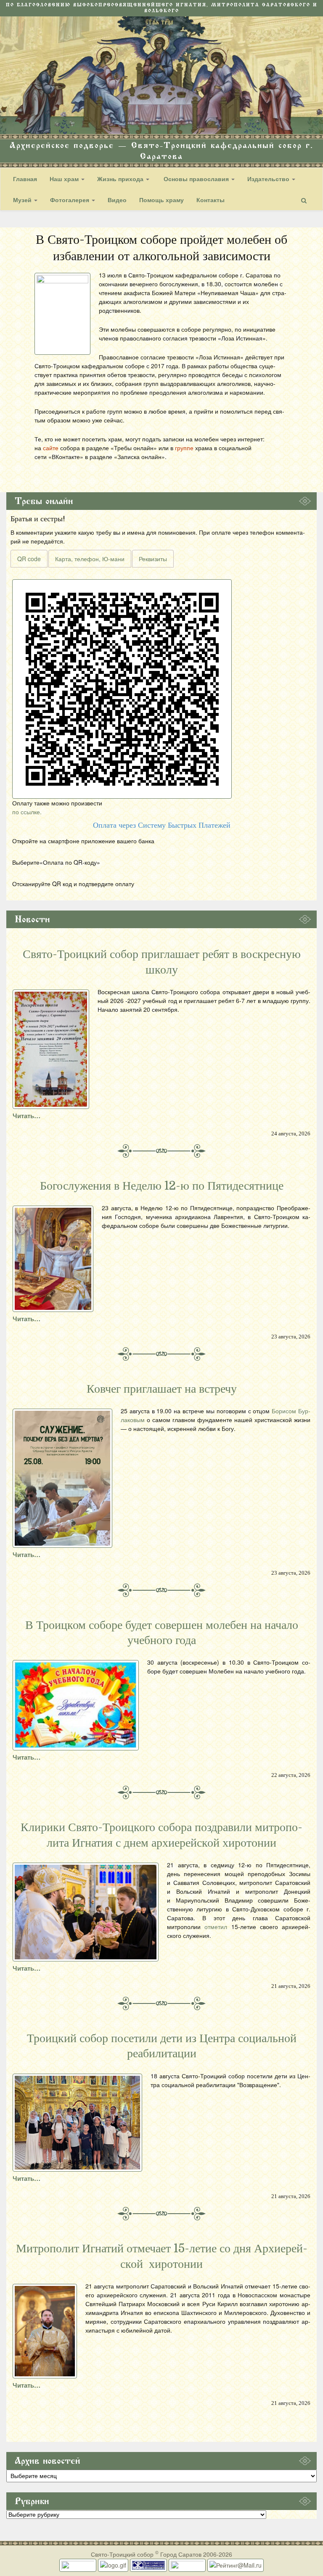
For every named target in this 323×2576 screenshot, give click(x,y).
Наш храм (65, 179)
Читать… (26, 1116)
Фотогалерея (70, 200)
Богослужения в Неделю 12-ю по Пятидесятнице (162, 1186)
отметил (216, 1927)
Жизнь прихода (121, 179)
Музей (23, 200)
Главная (25, 179)
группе (184, 448)
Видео (117, 200)
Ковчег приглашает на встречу (162, 1389)
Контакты (210, 200)
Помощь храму (161, 200)
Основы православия (196, 179)
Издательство (269, 179)
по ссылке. (27, 812)
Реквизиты (153, 559)
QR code (29, 559)
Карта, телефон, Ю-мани (90, 559)
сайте (51, 448)
